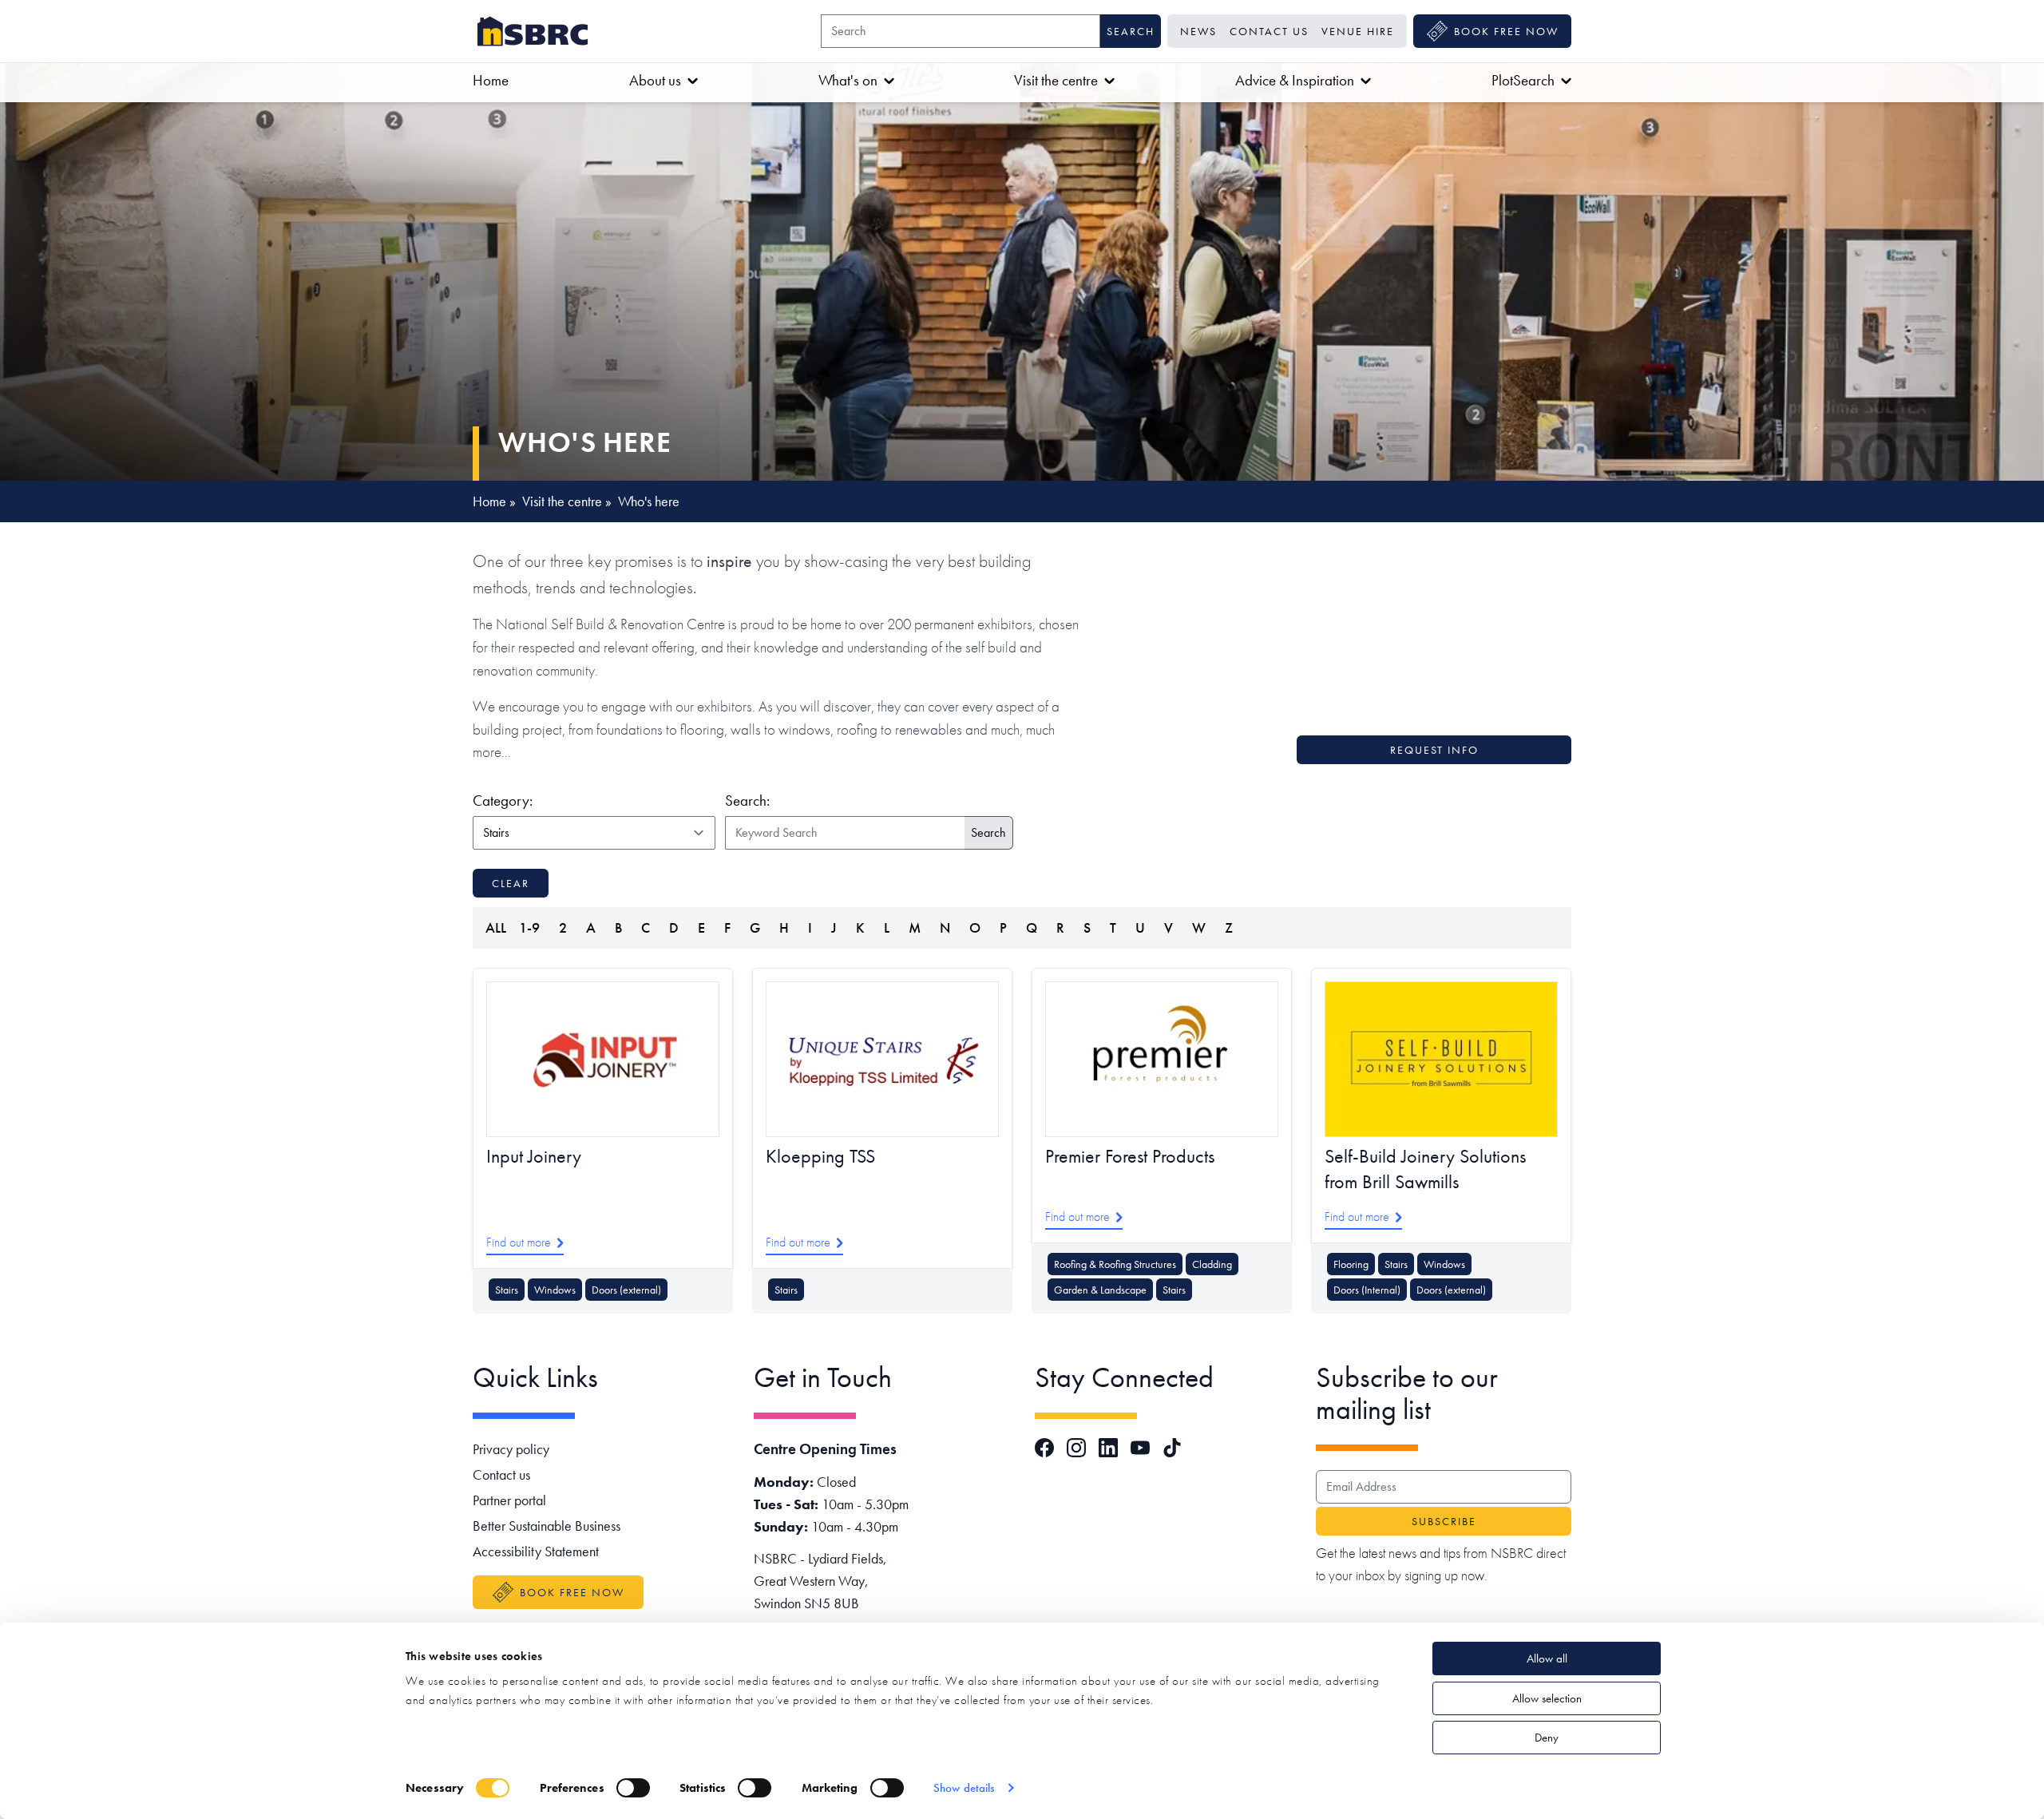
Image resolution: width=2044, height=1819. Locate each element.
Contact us (1269, 31)
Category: (591, 800)
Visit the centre (1056, 80)
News (1198, 31)
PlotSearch (1523, 80)
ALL (496, 927)
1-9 (529, 927)
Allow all (1547, 1658)
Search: (747, 801)
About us (655, 80)
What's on (848, 80)
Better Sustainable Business (547, 1526)
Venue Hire (1358, 31)
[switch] (633, 1788)
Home (491, 80)
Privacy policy (511, 1449)
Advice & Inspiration (1295, 80)
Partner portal (509, 1500)
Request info (1434, 750)
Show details (964, 1788)
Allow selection (1547, 1698)
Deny (1547, 1738)
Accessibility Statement (536, 1551)
